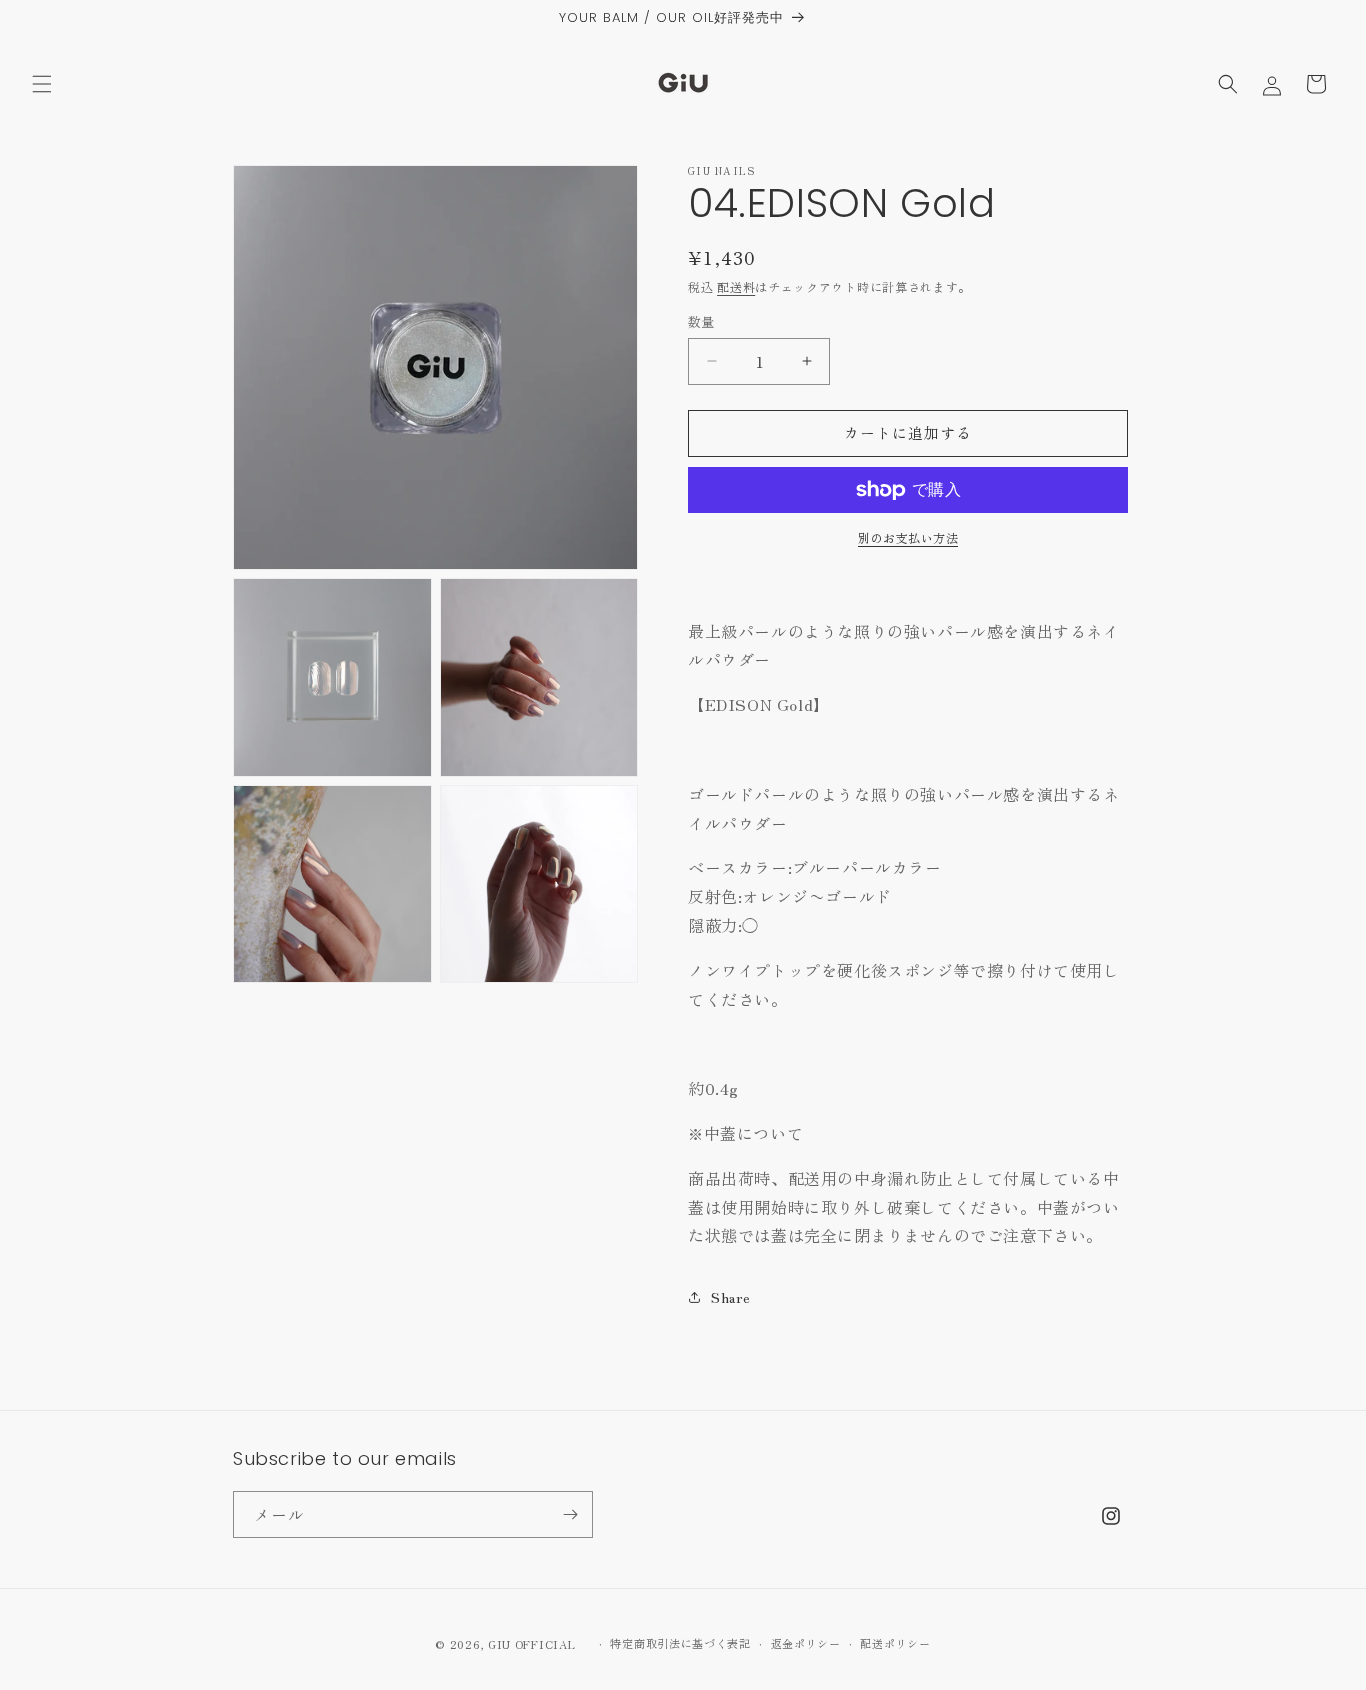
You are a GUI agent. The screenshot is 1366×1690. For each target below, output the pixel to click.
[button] (42, 84)
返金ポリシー (806, 1643)
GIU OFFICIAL (531, 1644)
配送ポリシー (895, 1643)
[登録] (570, 1514)
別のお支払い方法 (908, 537)
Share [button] (731, 1297)
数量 (701, 321)
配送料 (736, 286)
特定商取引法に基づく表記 (680, 1643)
